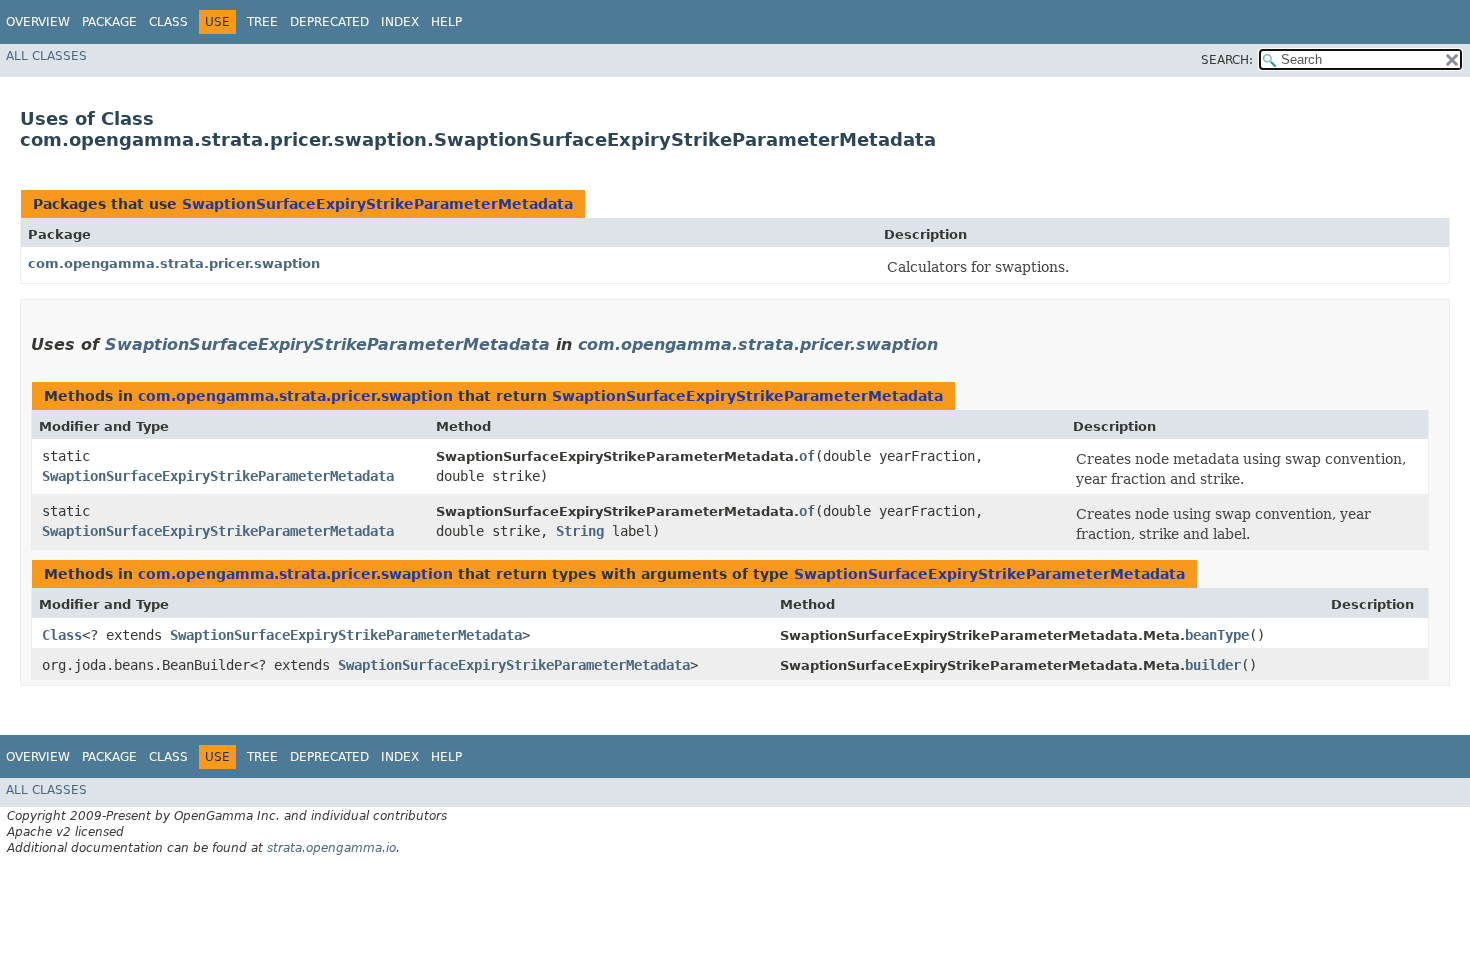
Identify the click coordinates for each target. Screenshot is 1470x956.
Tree (262, 22)
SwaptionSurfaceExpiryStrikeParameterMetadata (377, 204)
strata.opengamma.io (331, 848)
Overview (38, 22)
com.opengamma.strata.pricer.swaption (174, 263)
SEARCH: (1227, 60)
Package (109, 22)
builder (1213, 665)
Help (446, 22)
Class (168, 22)
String (580, 531)
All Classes (46, 56)
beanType (1217, 635)
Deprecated (329, 22)
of (807, 456)
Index (400, 22)
